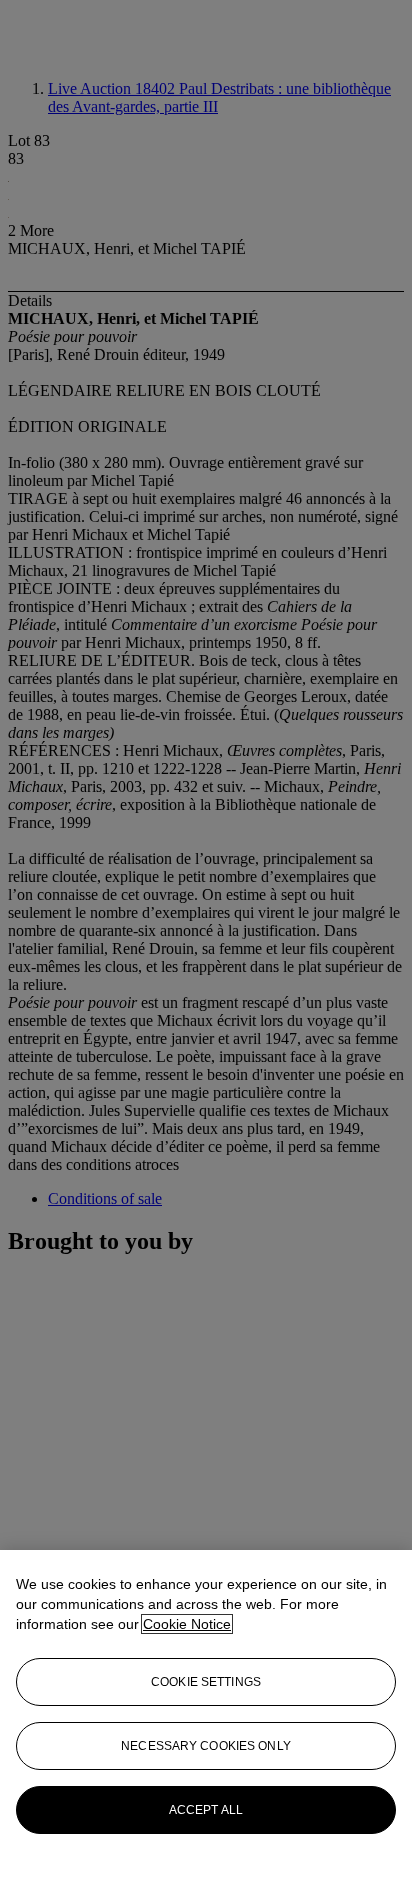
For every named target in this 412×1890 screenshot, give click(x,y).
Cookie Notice (187, 1624)
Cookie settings (206, 1682)
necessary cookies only (206, 1746)
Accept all (206, 1810)
